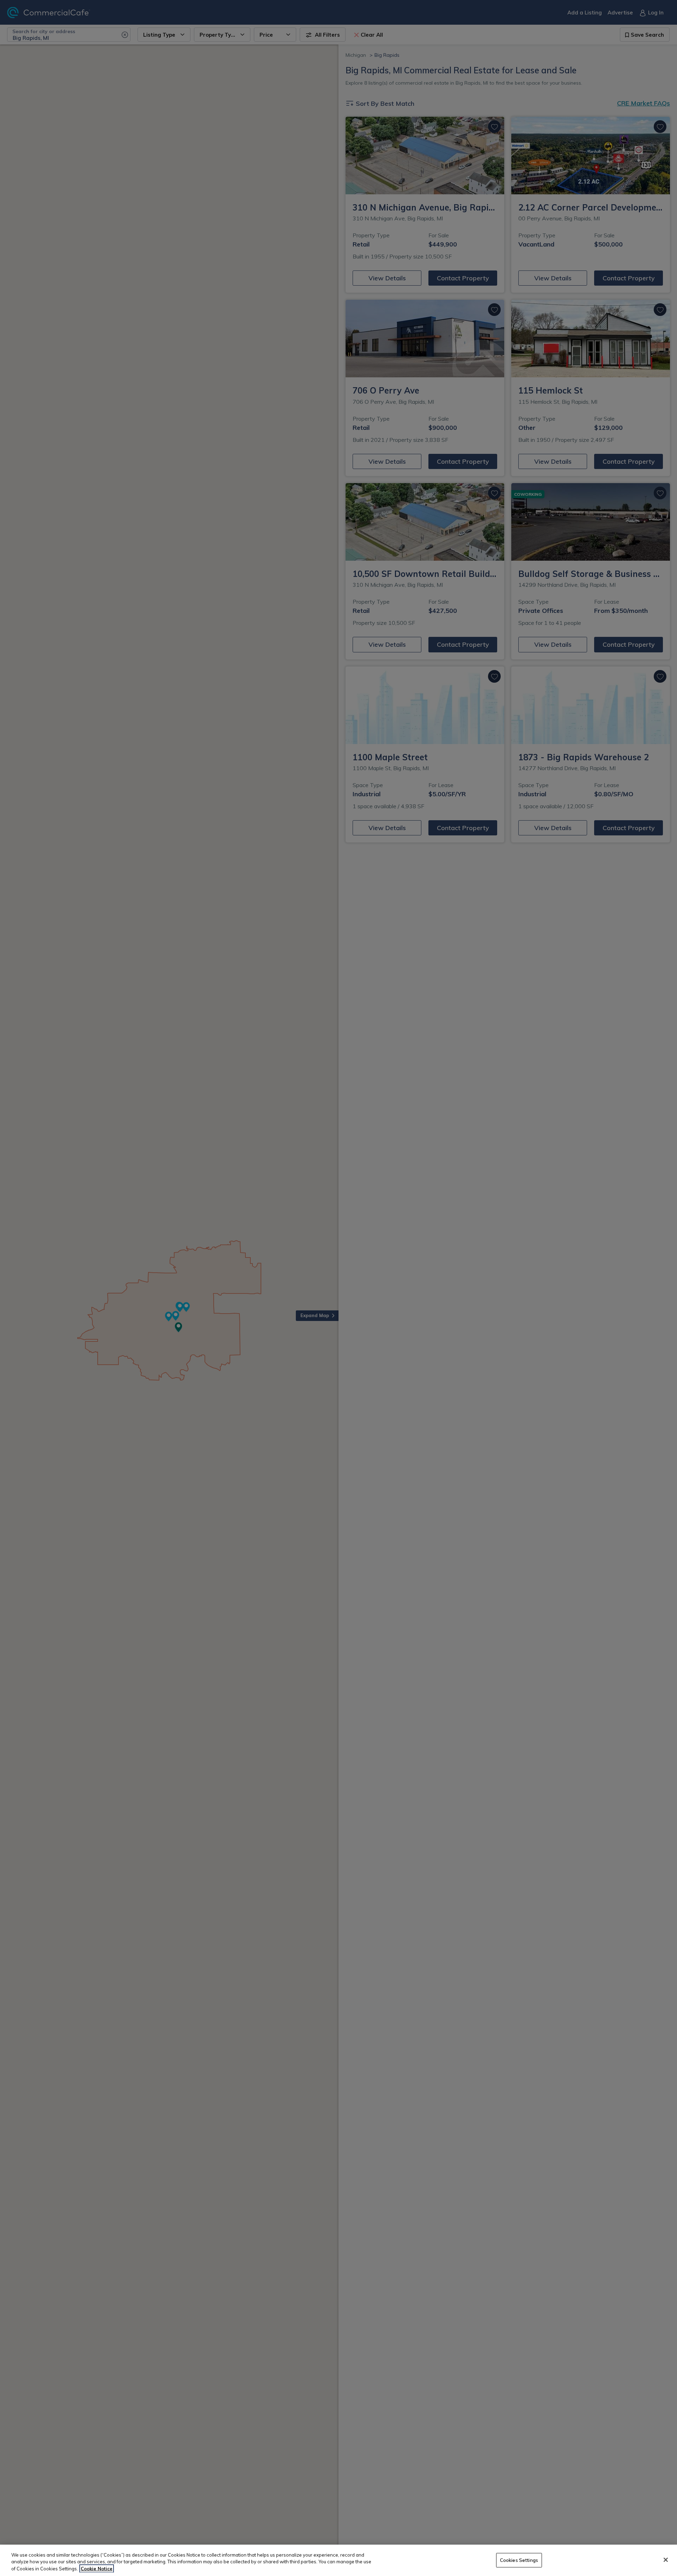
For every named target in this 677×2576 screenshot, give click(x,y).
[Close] (666, 2560)
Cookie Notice (97, 2569)
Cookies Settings (519, 2560)
